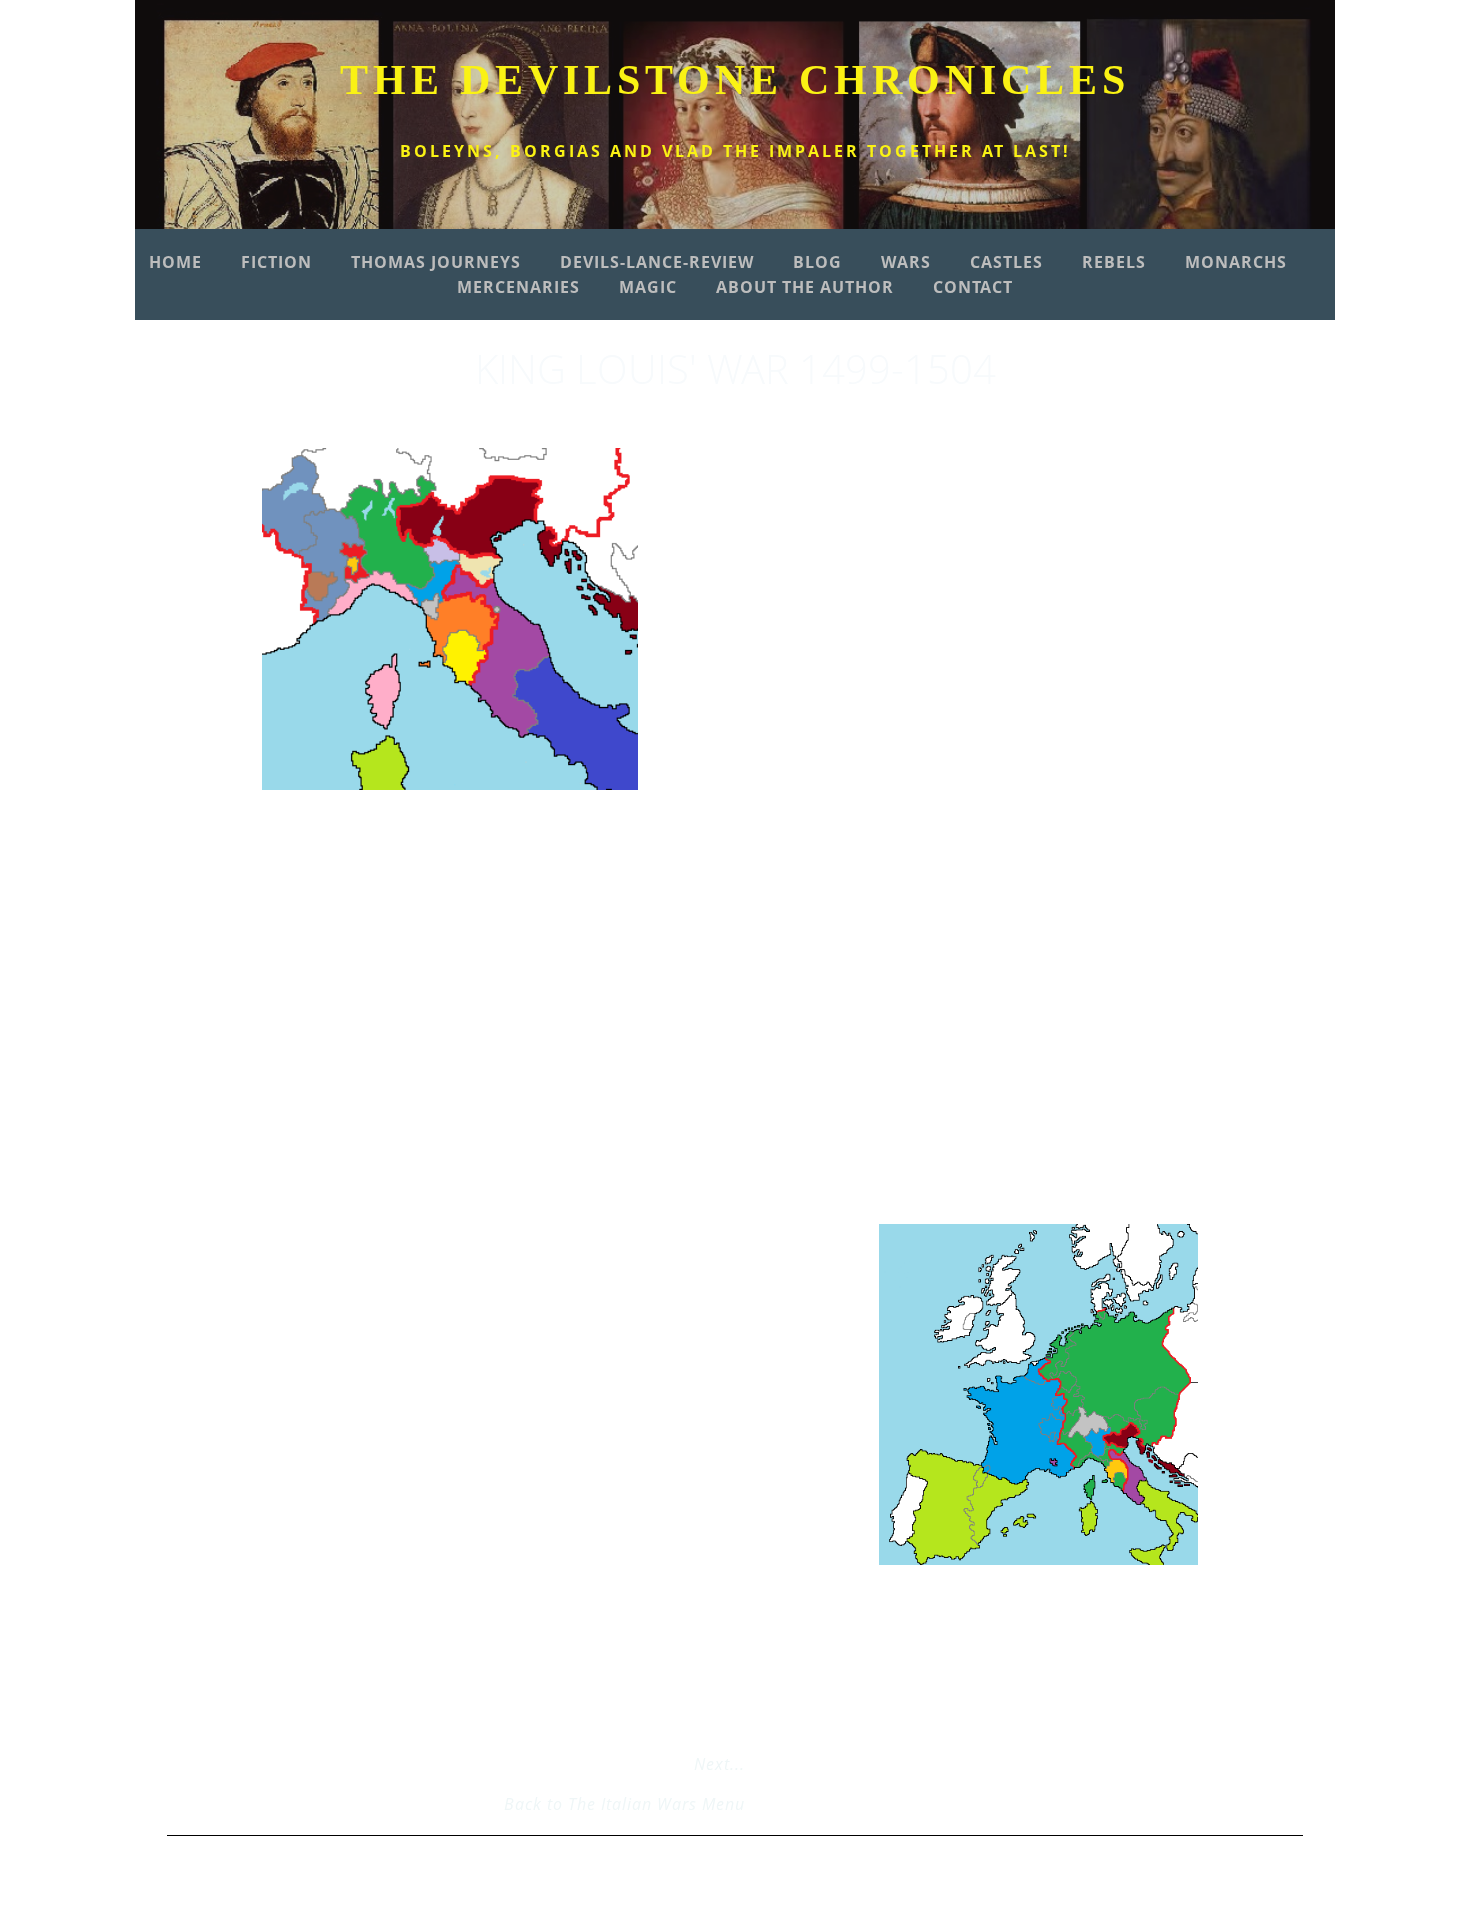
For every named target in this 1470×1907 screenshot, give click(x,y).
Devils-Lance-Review (657, 262)
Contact (973, 287)
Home (175, 262)
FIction (276, 262)
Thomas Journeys (436, 262)
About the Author (805, 287)
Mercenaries (518, 287)
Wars (906, 262)
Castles (1006, 262)
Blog (817, 262)
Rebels (1114, 262)
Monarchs (1236, 262)
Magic (648, 287)
